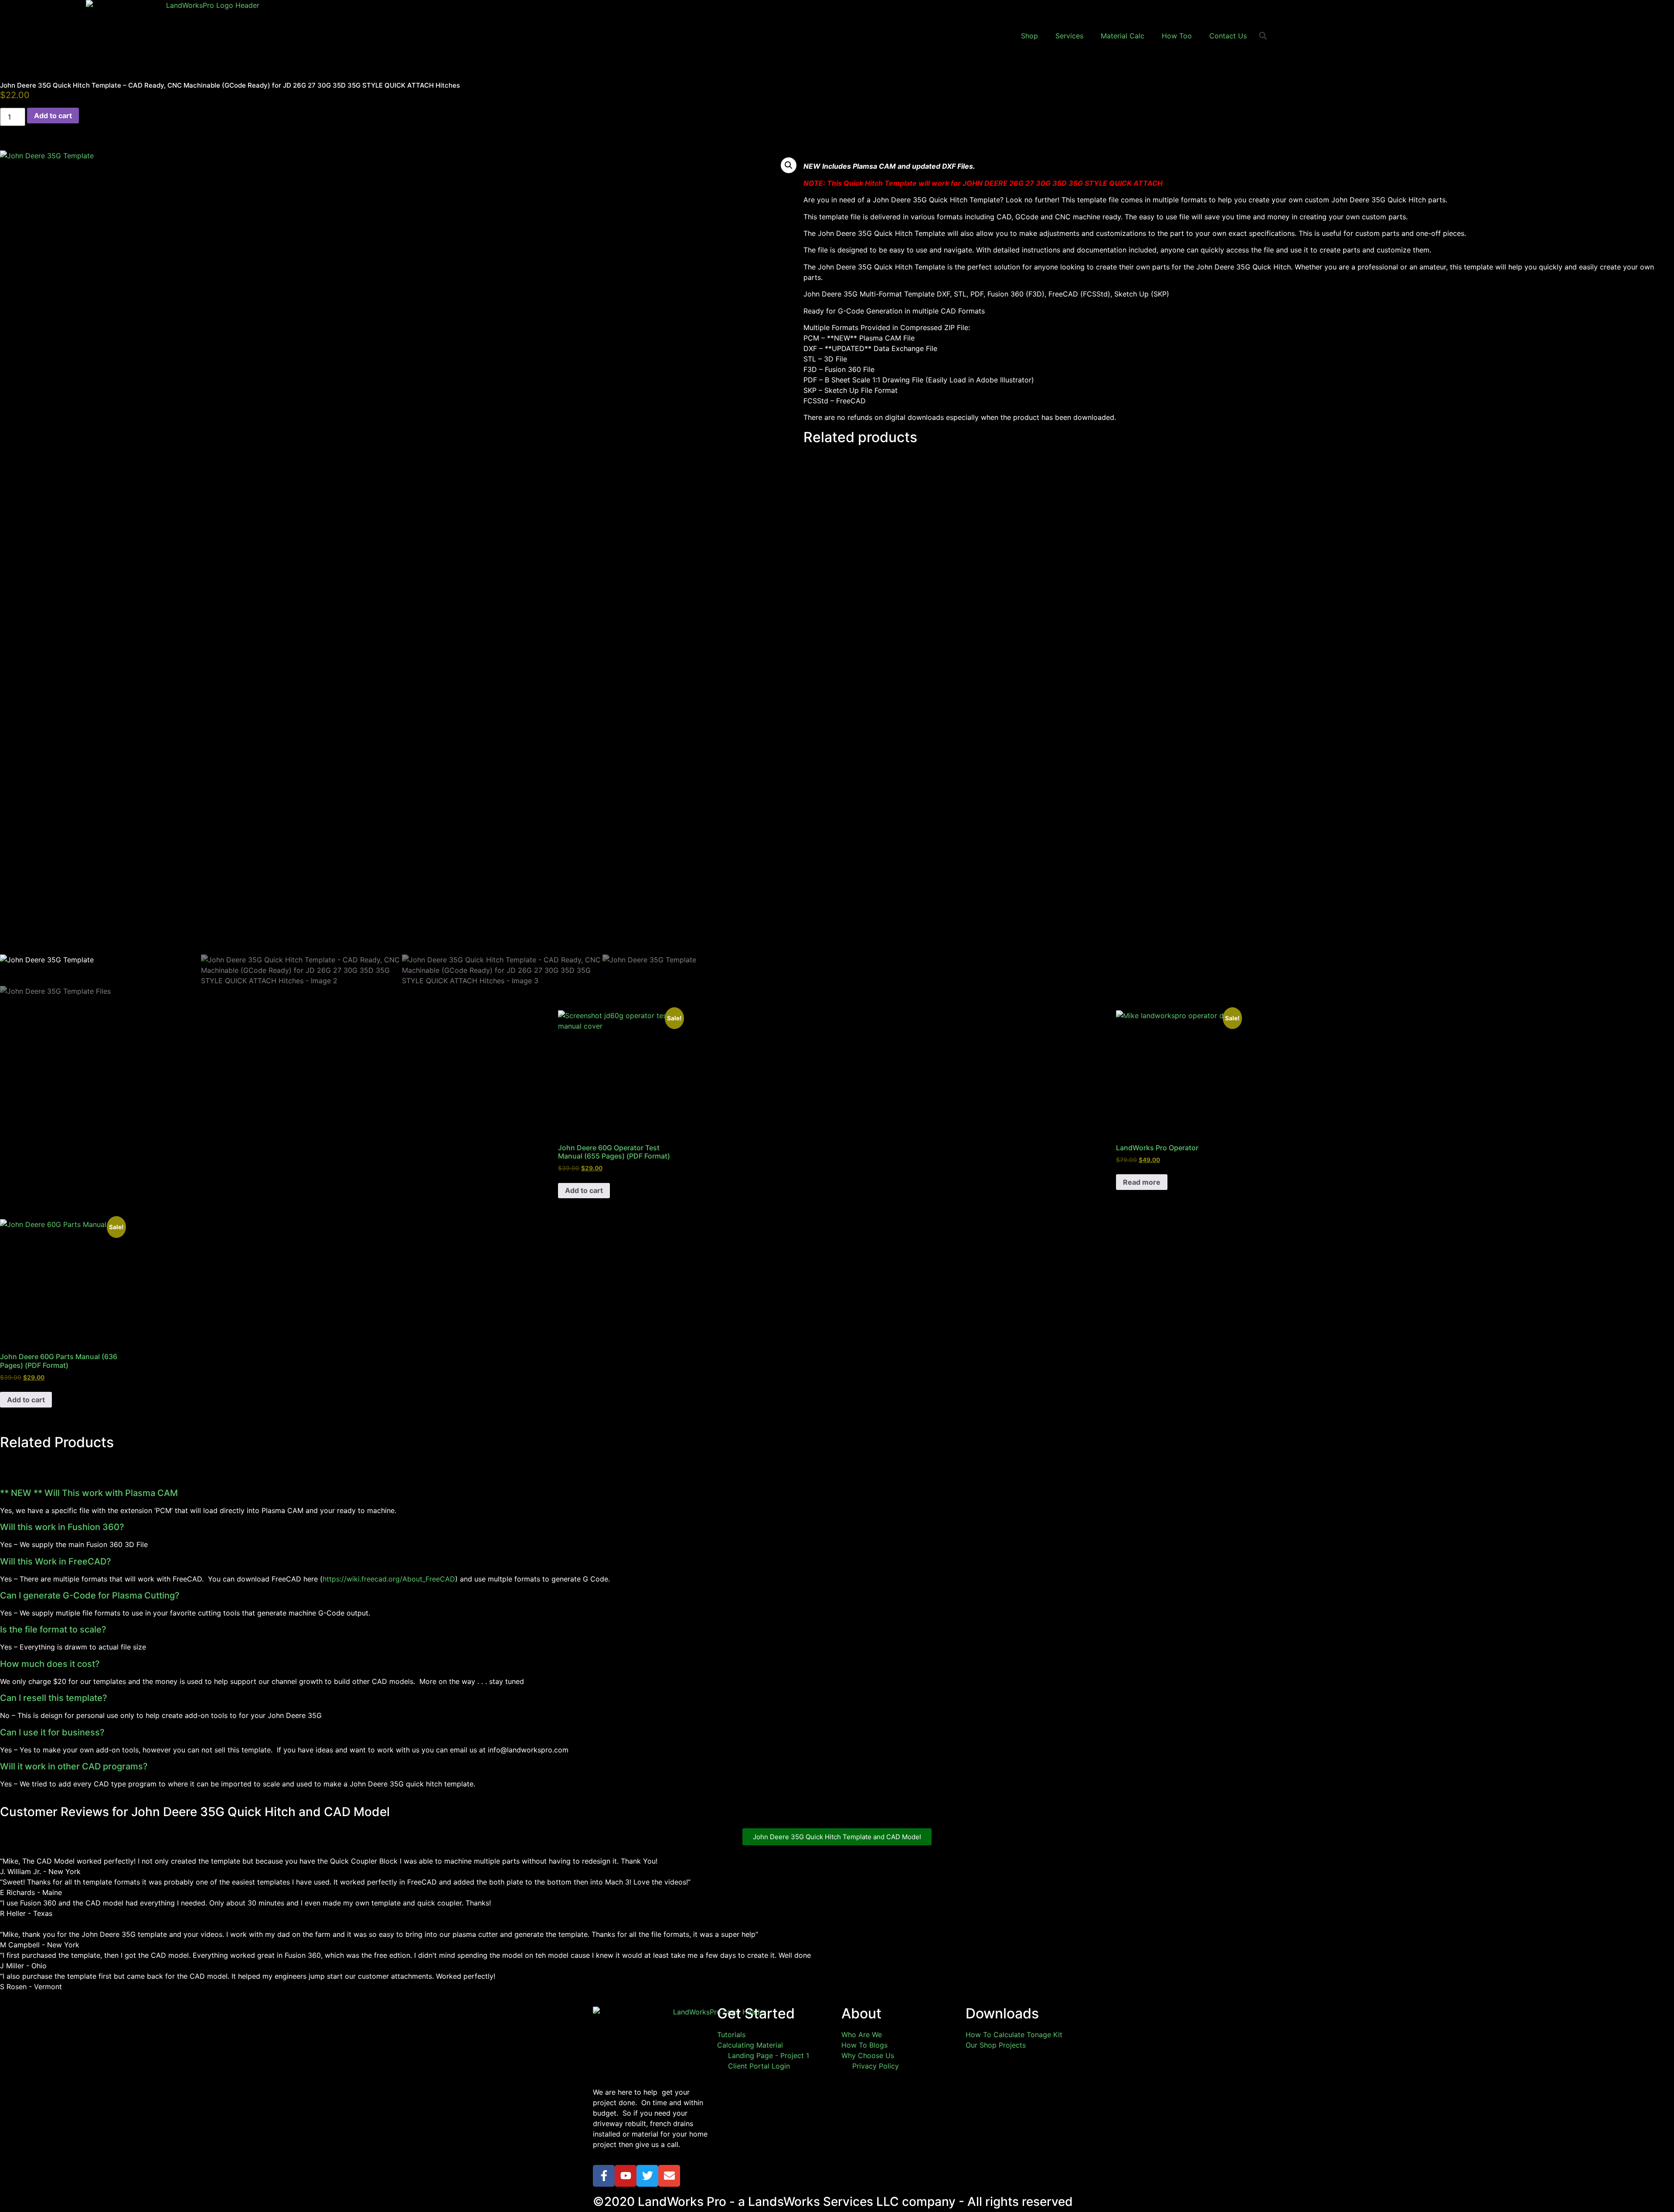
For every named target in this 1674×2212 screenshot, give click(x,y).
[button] (1263, 36)
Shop (1029, 36)
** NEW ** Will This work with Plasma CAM (89, 1493)
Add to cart (53, 116)
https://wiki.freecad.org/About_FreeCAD (389, 1579)
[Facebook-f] (604, 2176)
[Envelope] (669, 2176)
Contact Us (1228, 36)
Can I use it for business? (52, 1732)
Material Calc (1123, 36)
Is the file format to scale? (53, 1629)
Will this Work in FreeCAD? (56, 1561)
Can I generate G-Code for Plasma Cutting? (90, 1595)
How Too (1177, 36)
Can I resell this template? (54, 1698)
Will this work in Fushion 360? (62, 1527)
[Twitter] (647, 2176)
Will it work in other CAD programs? (74, 1766)
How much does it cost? (50, 1664)
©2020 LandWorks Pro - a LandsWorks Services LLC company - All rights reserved (833, 2202)
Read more (1142, 1182)
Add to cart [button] (584, 1190)
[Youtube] (626, 2176)
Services (1069, 36)
